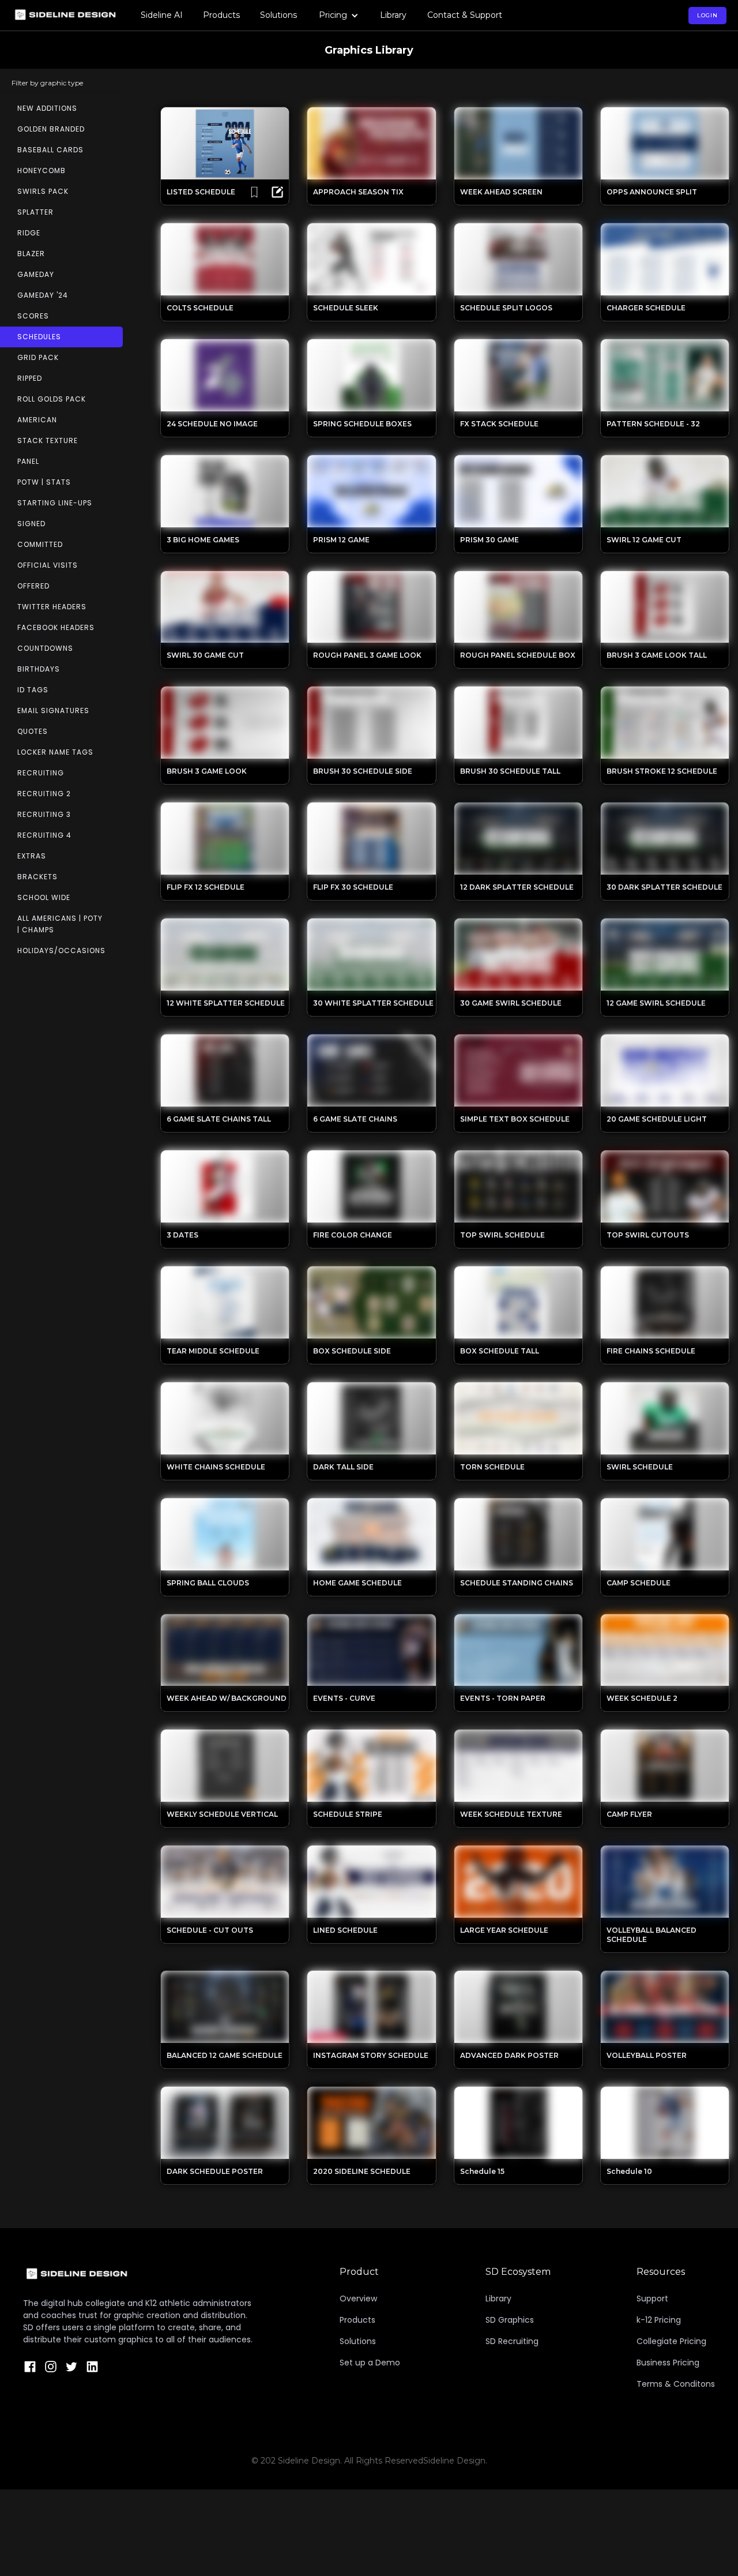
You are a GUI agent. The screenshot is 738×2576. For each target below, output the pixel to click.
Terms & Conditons (676, 2384)
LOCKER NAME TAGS (55, 752)
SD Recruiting (512, 2341)
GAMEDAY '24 (43, 295)
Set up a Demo (370, 2363)
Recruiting (41, 773)
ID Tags (33, 690)
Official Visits (48, 565)
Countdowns (45, 648)
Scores (33, 316)
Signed (31, 524)
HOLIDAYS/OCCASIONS (61, 950)
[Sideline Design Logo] (65, 16)
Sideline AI (162, 15)
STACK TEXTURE (48, 440)
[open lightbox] (225, 143)
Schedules (39, 337)
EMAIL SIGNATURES (53, 710)
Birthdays (39, 669)
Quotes (33, 731)
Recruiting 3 (44, 814)
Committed (40, 544)
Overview (358, 2298)
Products (221, 15)
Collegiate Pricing (671, 2341)
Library (393, 15)
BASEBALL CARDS (50, 150)
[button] (339, 15)
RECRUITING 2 (44, 794)
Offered (33, 586)
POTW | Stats (44, 482)
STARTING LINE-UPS (55, 503)
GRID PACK (38, 357)
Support (652, 2298)
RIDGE (29, 233)
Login (707, 15)
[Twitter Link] (71, 2367)
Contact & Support (465, 15)
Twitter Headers (52, 607)
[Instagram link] (51, 2367)
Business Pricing (668, 2363)
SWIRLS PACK (43, 191)
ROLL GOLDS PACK (52, 399)
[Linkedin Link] (92, 2367)
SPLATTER (35, 212)
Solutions (278, 15)
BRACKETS (37, 877)
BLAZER (31, 254)
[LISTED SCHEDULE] (277, 192)
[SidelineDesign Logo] (138, 2274)
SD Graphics (510, 2320)
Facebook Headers (56, 627)
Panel (28, 461)
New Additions (47, 108)
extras (32, 856)
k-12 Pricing (659, 2320)
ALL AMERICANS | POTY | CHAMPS (60, 924)
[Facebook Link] (30, 2367)
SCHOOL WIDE (44, 897)
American (37, 420)
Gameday (36, 274)
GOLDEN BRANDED (51, 129)
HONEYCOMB (42, 170)
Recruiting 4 (44, 835)
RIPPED (30, 378)
